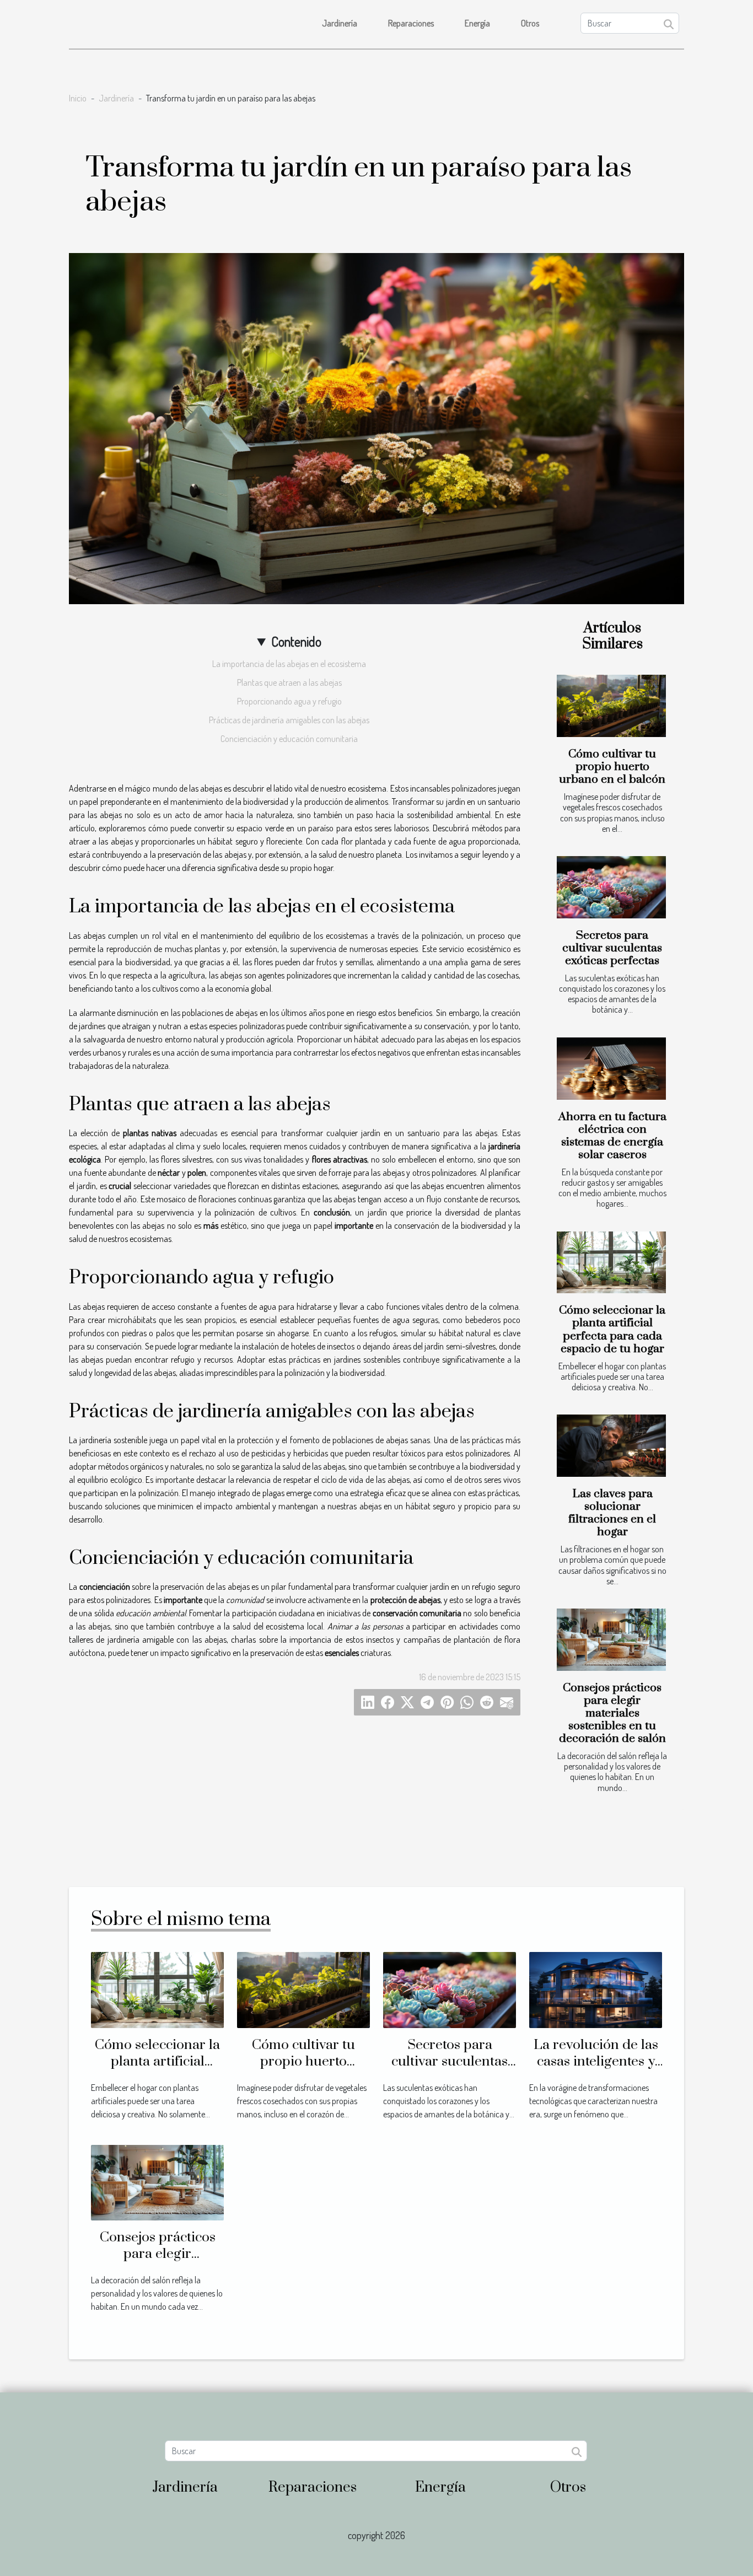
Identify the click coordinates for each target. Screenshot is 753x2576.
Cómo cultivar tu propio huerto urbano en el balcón (612, 767)
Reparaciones (411, 23)
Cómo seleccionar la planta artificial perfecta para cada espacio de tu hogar (612, 1329)
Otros (530, 23)
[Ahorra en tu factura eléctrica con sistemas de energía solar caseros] (611, 1069)
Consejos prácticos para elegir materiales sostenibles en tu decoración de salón (612, 1713)
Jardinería (340, 23)
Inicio (78, 98)
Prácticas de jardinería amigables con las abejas (289, 720)
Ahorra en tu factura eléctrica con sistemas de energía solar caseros (612, 1136)
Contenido (296, 641)
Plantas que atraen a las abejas (289, 682)
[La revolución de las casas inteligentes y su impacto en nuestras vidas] (596, 1989)
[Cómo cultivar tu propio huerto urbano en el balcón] (611, 706)
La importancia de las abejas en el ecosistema (289, 664)
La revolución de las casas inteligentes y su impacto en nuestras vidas (596, 2070)
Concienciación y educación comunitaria (289, 739)
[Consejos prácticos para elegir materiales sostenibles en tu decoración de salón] (611, 1640)
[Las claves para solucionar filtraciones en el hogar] (611, 1446)
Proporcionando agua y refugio (289, 701)
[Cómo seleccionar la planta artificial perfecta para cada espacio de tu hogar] (611, 1263)
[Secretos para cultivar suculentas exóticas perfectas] (611, 887)
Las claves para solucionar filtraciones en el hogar (612, 1513)
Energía (477, 23)
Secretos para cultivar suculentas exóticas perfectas (612, 948)
